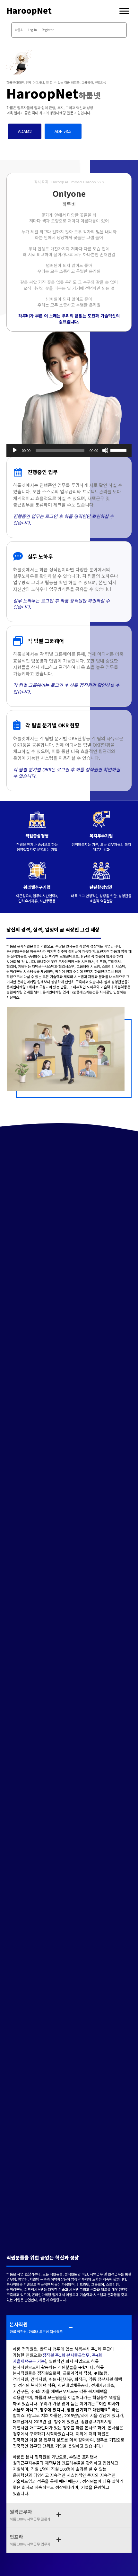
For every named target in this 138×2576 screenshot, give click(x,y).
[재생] (15, 450)
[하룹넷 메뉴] (124, 11)
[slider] (119, 450)
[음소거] (105, 450)
